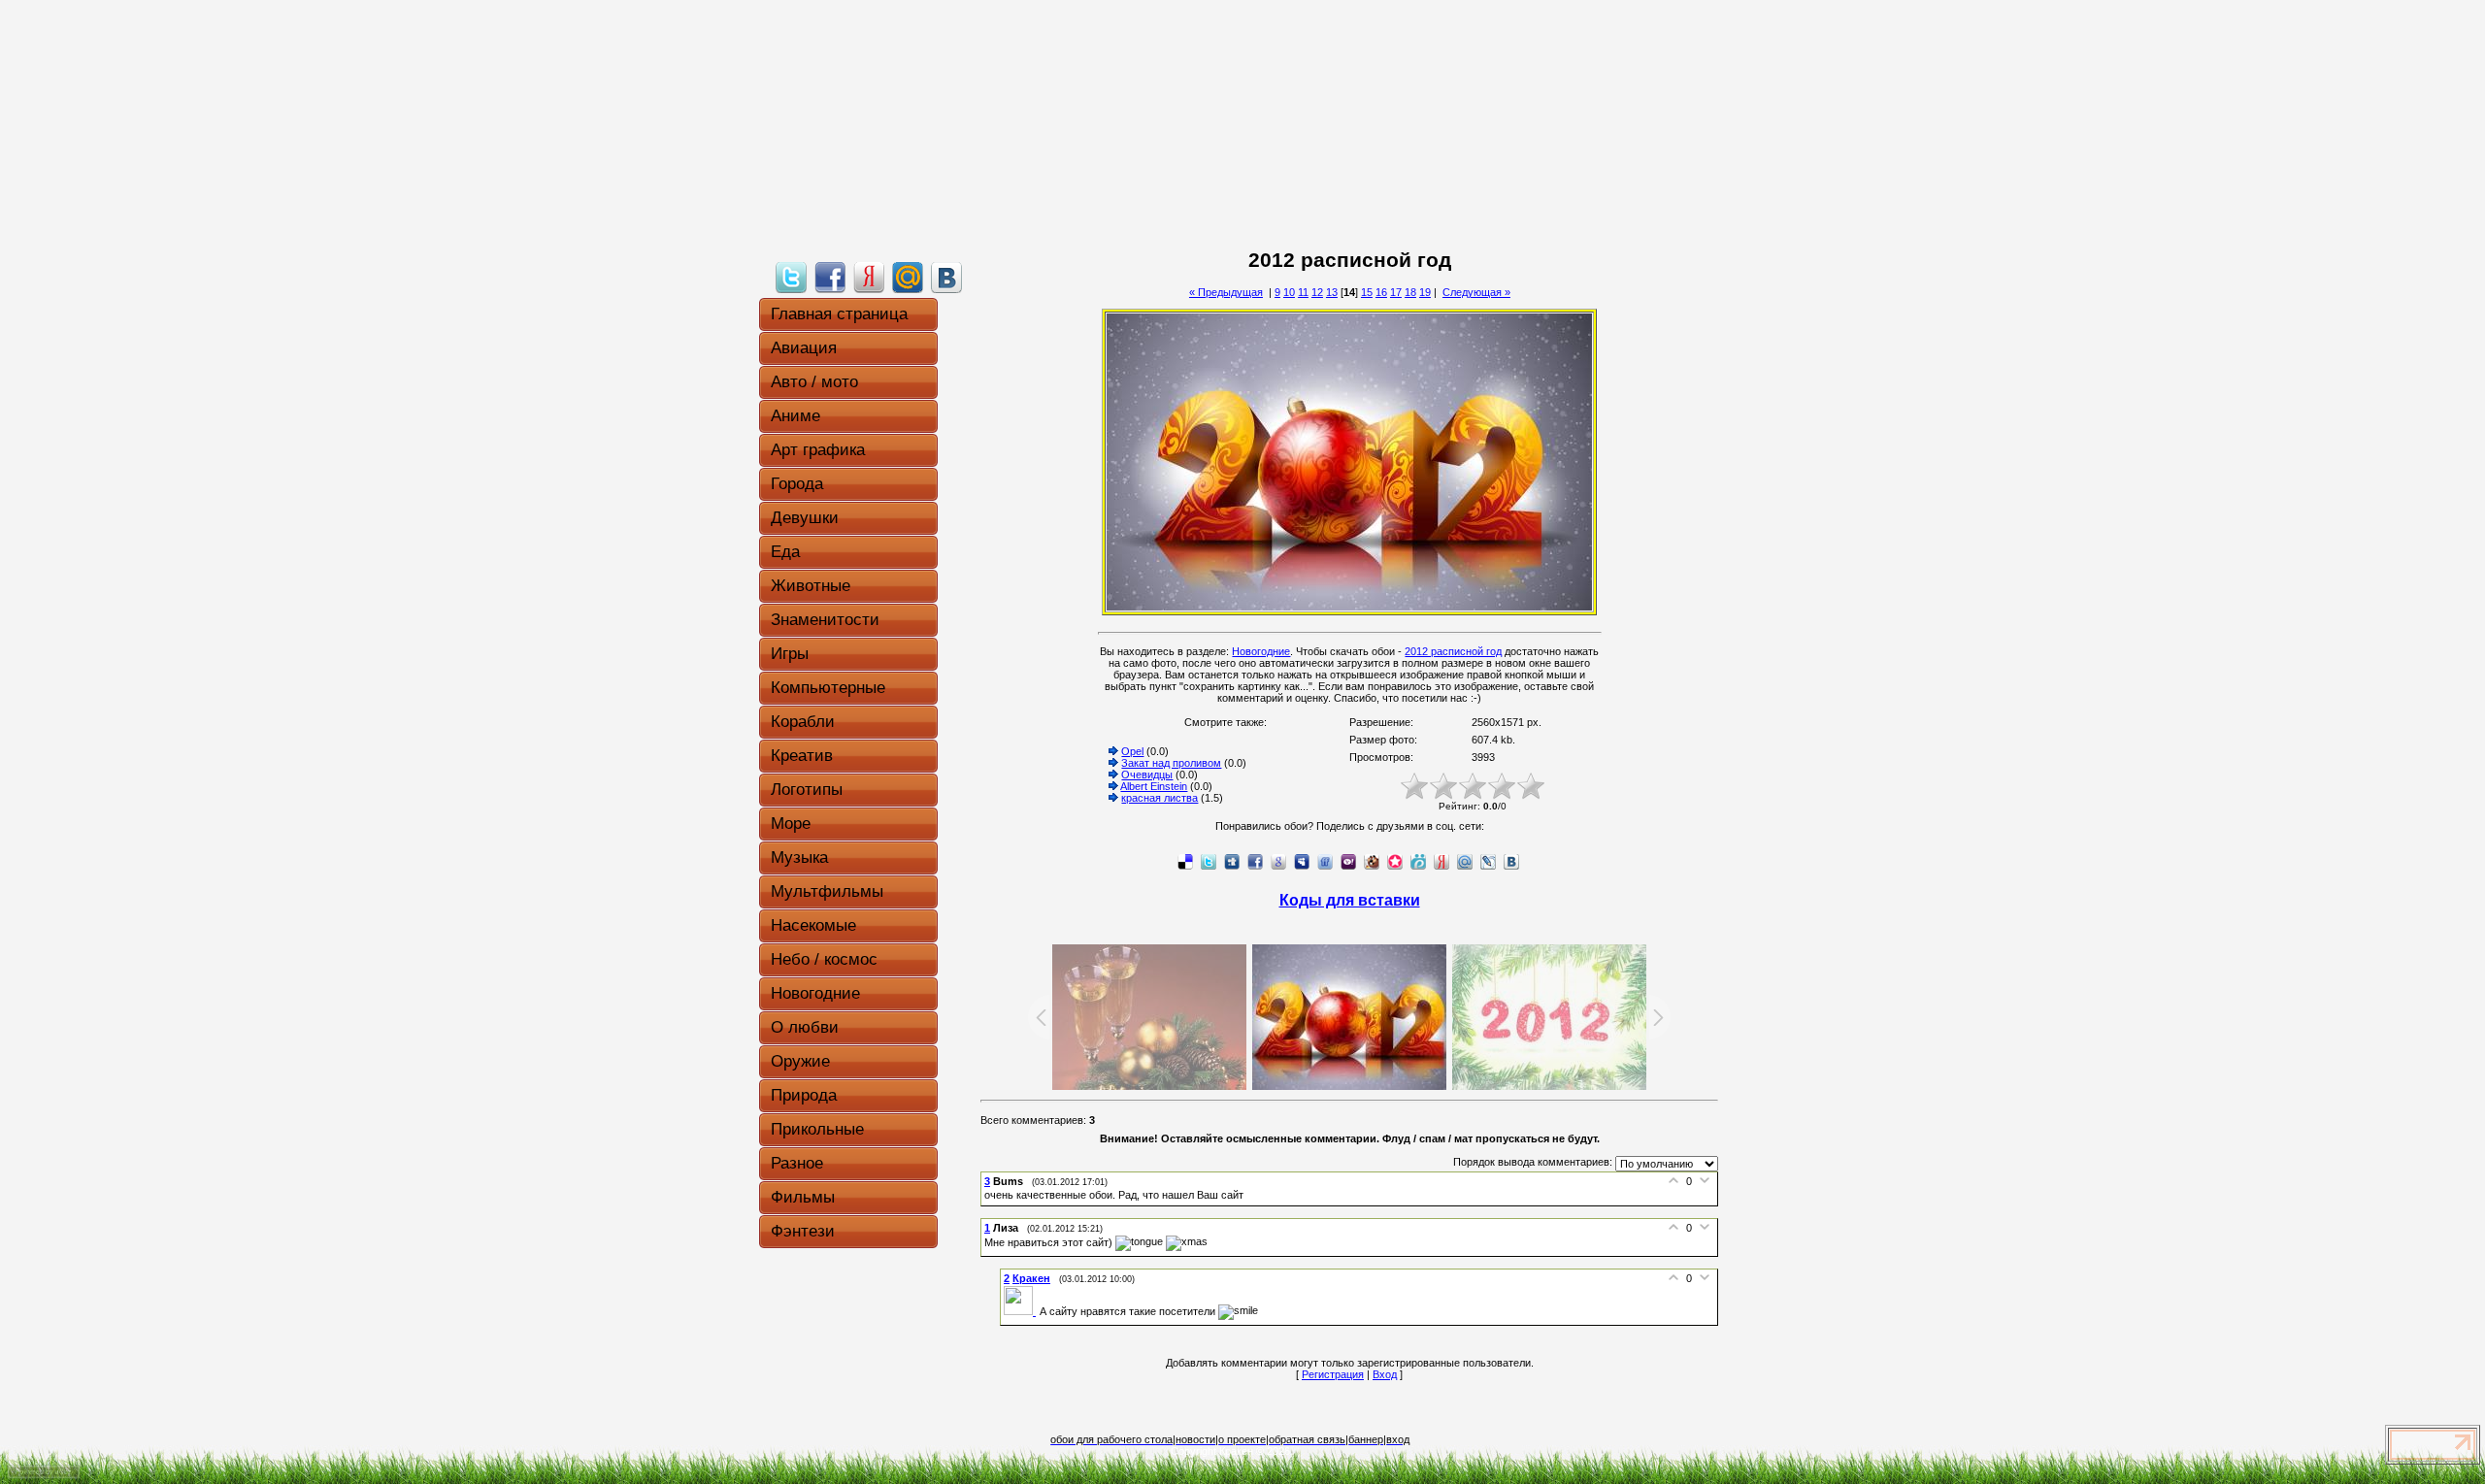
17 (1396, 292)
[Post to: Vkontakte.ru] (946, 277)
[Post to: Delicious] (1185, 861)
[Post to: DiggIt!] (1232, 861)
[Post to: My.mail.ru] (908, 277)
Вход (1385, 1374)
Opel (1132, 751)
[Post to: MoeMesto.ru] (1418, 861)
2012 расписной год (1453, 651)
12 (1317, 292)
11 (1303, 292)
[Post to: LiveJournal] (1488, 861)
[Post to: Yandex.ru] (869, 277)
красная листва (1160, 798)
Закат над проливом (1171, 763)
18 (1410, 292)
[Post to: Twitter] (791, 277)
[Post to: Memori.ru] (1395, 861)
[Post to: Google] (1278, 861)
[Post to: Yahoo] (1348, 861)
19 (1425, 292)
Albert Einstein (1154, 786)
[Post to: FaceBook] (830, 277)
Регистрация (1333, 1374)
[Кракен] (1022, 1311)
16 (1381, 292)
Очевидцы (1147, 775)
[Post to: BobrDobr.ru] (1372, 861)
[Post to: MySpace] (1302, 861)
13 (1332, 292)
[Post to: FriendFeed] (1325, 861)
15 (1367, 292)
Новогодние (1261, 651)
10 (1289, 292)
